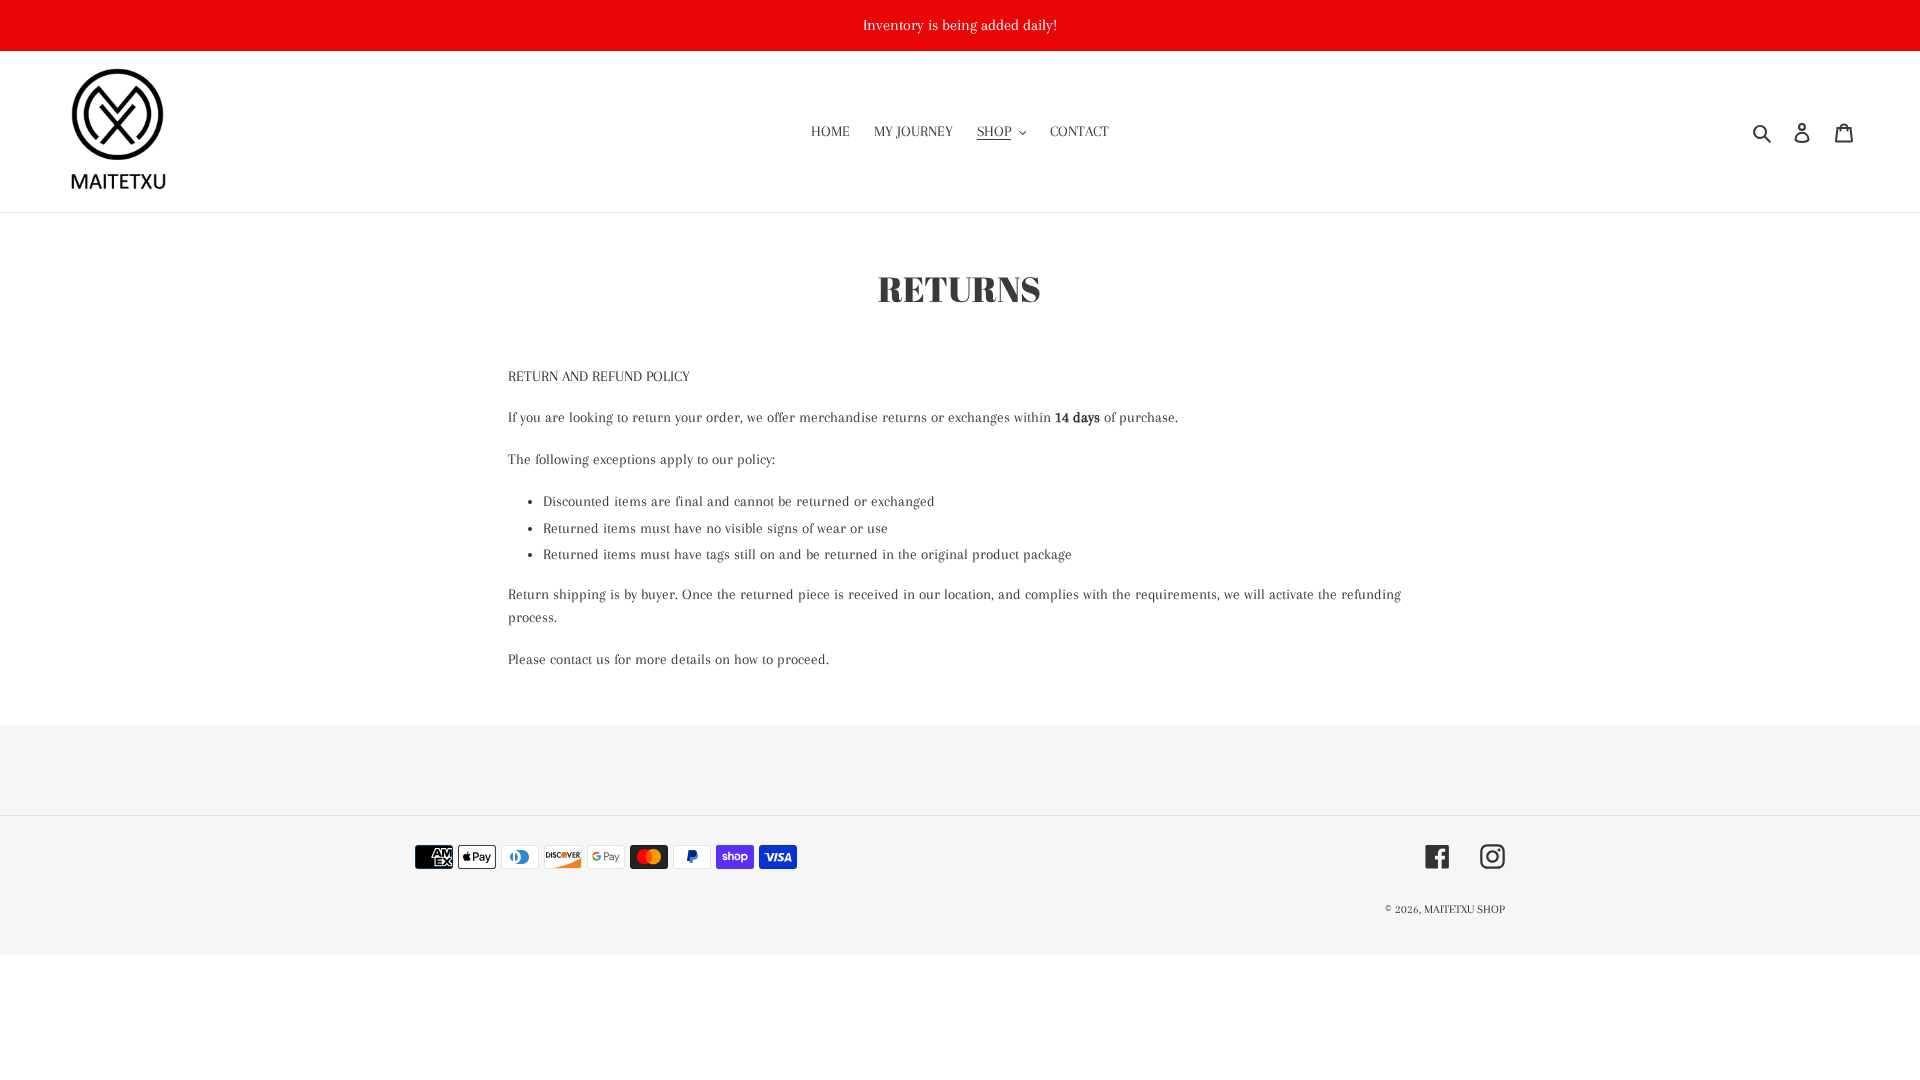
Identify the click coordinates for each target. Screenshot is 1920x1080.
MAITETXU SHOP (1464, 909)
